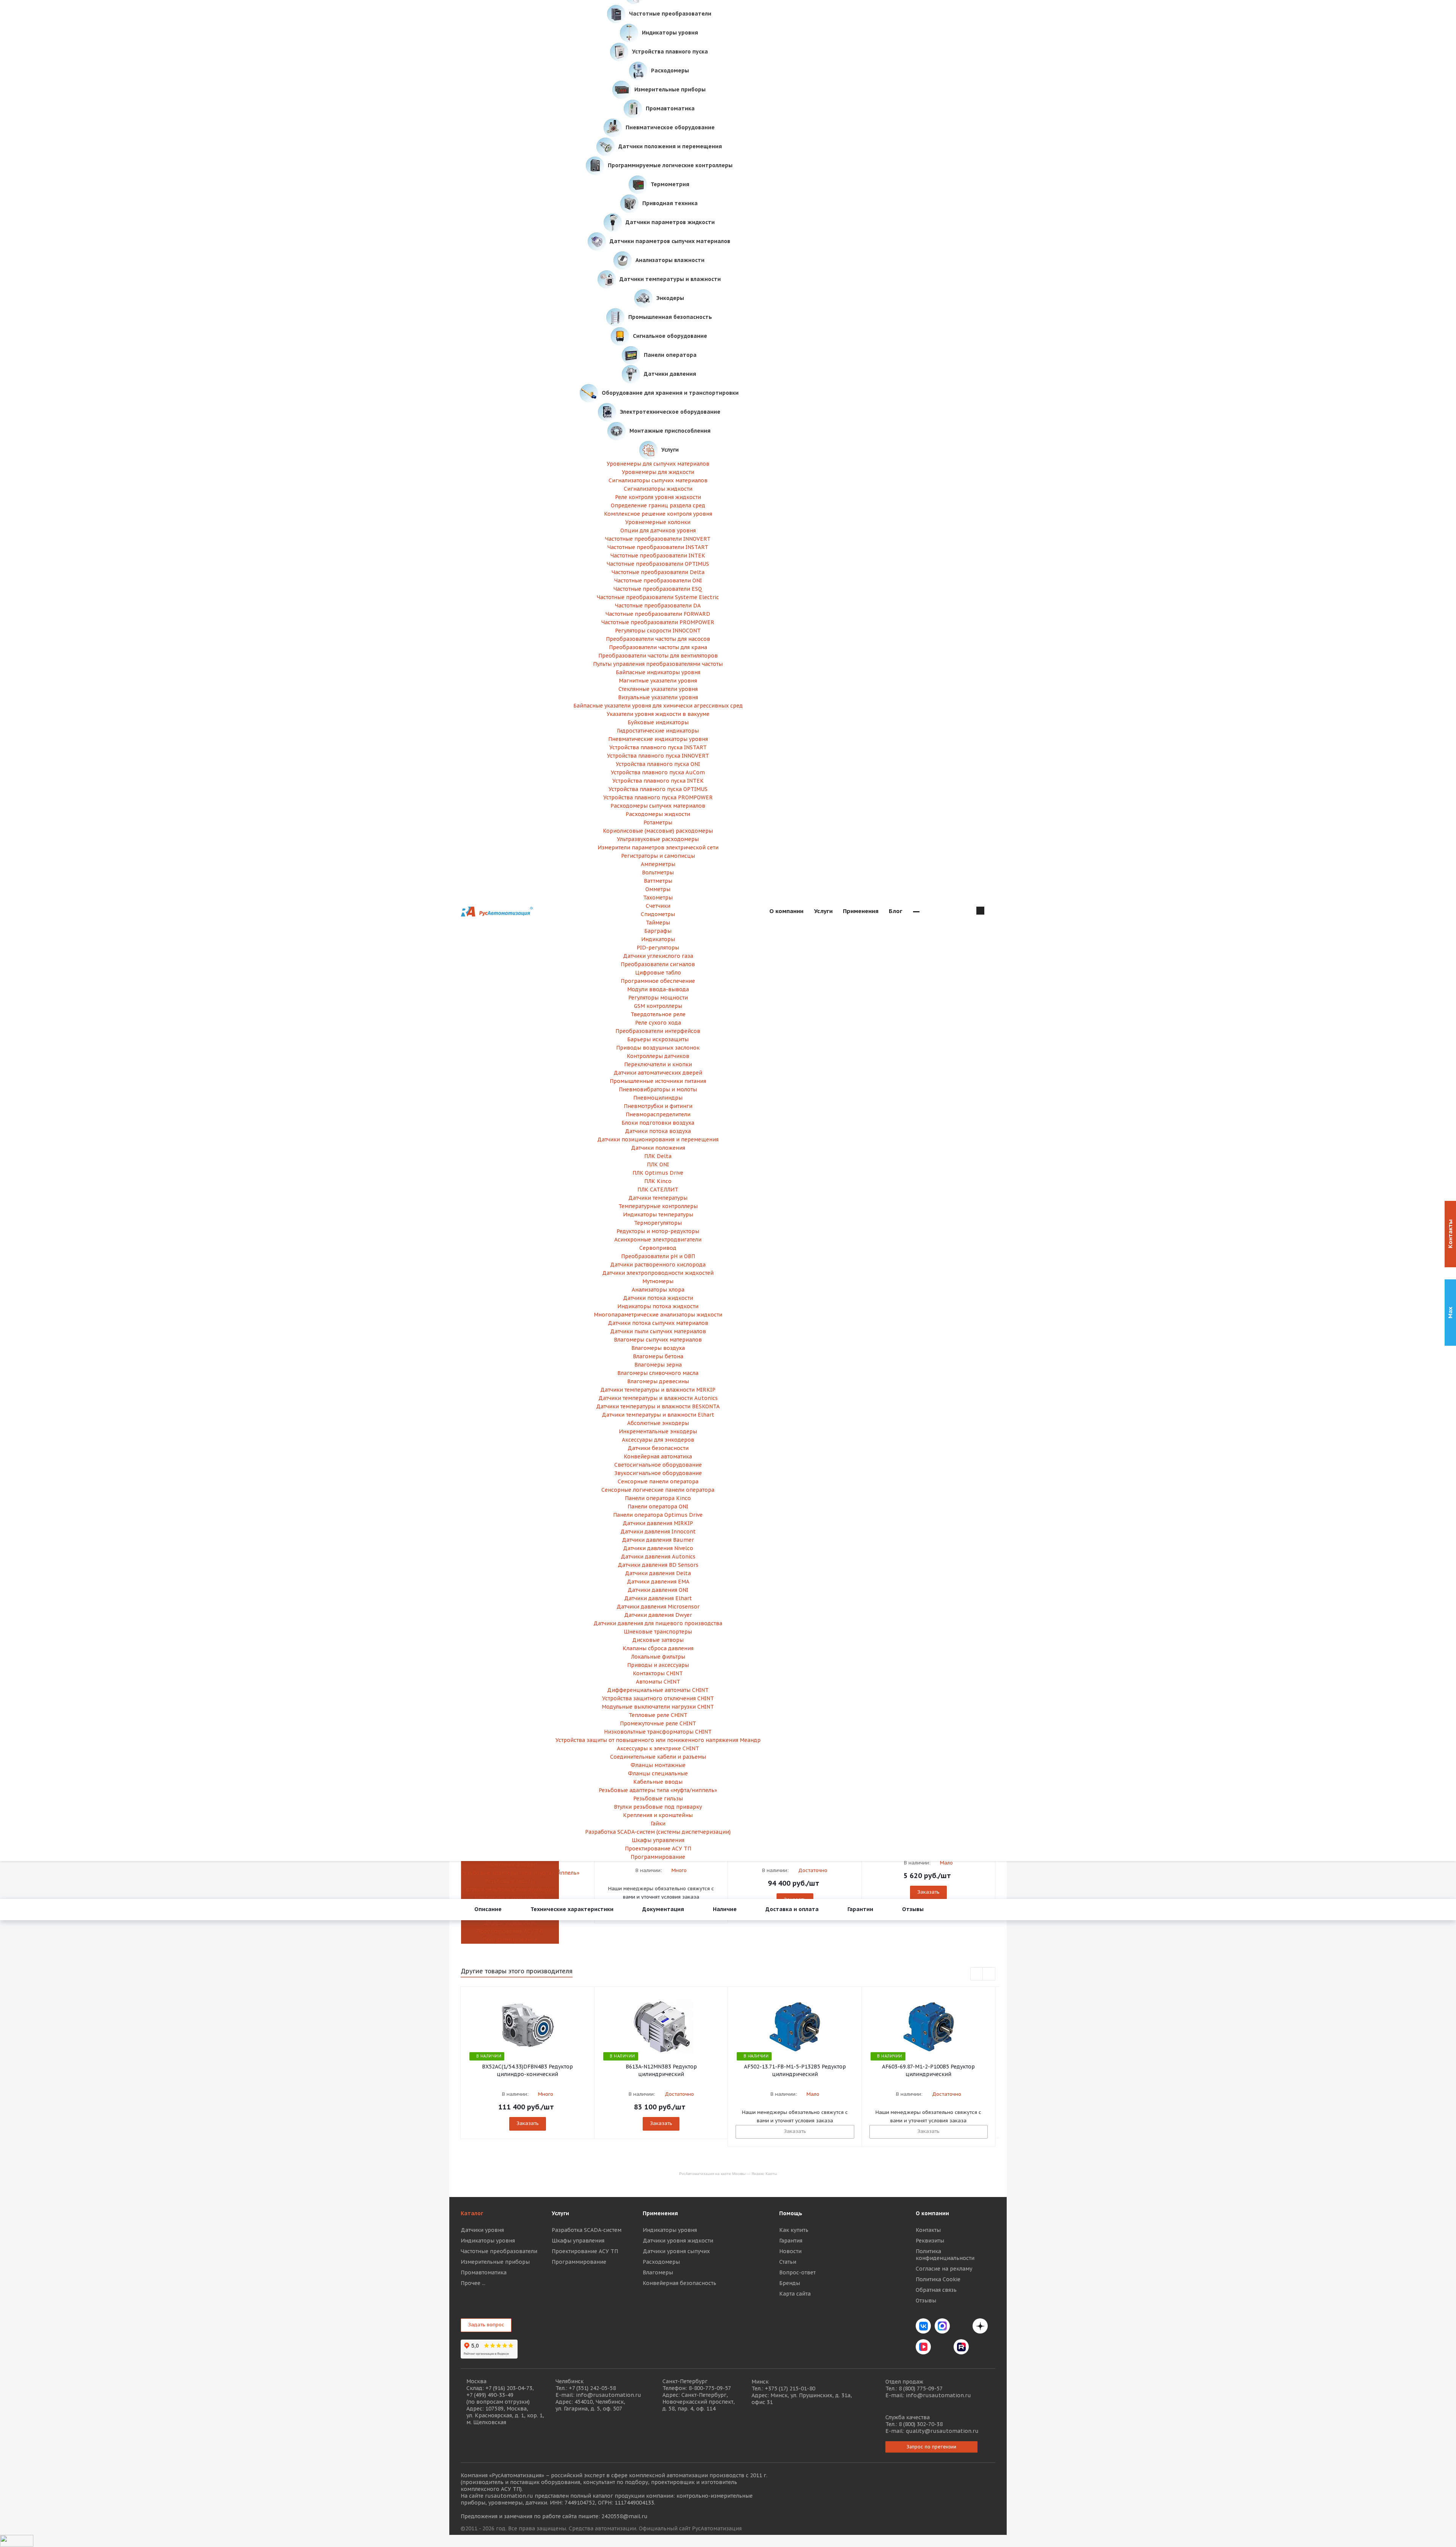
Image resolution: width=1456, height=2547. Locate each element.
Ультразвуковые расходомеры (658, 839)
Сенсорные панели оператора (658, 1481)
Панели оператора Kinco (658, 1498)
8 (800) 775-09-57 (921, 2388)
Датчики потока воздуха (658, 1131)
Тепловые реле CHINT (658, 1715)
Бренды (790, 2283)
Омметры (658, 889)
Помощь (791, 2213)
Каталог (472, 2213)
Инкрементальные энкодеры (658, 1431)
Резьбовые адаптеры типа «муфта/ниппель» (510, 1873)
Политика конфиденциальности (945, 2255)
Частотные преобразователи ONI (658, 581)
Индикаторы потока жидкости (658, 1306)
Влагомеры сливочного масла (658, 1373)
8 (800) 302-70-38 (921, 2424)
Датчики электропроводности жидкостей (658, 1273)
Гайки (658, 1824)
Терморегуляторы (658, 1223)
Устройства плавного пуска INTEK (658, 781)
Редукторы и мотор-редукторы (658, 1231)
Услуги (560, 2213)
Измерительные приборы (495, 2262)
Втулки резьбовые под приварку (510, 1889)
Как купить (794, 2230)
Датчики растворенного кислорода (658, 1265)
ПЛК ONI (658, 1164)
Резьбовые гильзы (510, 1881)
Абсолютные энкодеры (658, 1423)
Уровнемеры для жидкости (658, 472)
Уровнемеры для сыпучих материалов (658, 464)
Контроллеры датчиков (658, 1056)
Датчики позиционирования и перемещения (658, 1139)
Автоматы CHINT (658, 1682)
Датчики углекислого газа (658, 956)
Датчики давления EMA (658, 1582)
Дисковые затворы (658, 1640)
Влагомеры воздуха (658, 1348)
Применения (660, 2213)
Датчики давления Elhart (658, 1598)
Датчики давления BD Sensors (658, 1565)
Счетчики (658, 906)
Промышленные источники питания (658, 1081)
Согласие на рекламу (944, 2269)
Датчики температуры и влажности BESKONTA (658, 1406)
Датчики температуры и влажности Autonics (658, 1398)
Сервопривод (658, 1248)
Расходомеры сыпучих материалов (658, 806)
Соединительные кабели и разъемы (658, 1757)
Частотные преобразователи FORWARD (658, 614)
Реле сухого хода (658, 1023)
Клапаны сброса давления (658, 1648)
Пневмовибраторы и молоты (658, 1089)
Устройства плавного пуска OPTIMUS (658, 789)
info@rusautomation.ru (609, 2395)
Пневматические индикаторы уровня (658, 739)
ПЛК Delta (658, 1156)
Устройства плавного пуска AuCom (658, 772)
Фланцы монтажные (658, 1765)
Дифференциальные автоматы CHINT (658, 1690)
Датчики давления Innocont (658, 1532)
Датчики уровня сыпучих (676, 2251)
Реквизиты (930, 2241)
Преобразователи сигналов (658, 964)
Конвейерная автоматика (658, 1456)
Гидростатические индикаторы (658, 731)
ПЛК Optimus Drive (658, 1173)
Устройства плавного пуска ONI (658, 764)
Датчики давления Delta (658, 1573)
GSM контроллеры (658, 1006)
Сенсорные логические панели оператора (658, 1490)
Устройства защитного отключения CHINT (658, 1698)
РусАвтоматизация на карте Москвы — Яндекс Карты (728, 2173)
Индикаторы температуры (658, 1215)
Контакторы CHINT (658, 1673)
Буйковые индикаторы (658, 722)
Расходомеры (661, 2262)
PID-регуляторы (658, 948)
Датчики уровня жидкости (678, 2241)
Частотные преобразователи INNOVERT (658, 539)
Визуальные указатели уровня (658, 697)
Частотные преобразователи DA (658, 606)
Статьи (788, 2262)
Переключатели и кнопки (658, 1064)
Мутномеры (658, 1281)
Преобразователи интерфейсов (658, 1031)
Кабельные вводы (510, 1864)
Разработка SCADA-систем (587, 2230)
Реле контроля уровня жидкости (658, 497)
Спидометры (658, 914)
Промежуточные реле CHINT (658, 1723)
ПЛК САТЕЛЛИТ (658, 1190)
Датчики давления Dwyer (658, 1615)
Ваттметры (658, 881)
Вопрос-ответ (797, 2272)
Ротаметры (658, 822)
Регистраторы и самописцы (658, 856)
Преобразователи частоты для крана (658, 647)
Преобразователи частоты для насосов (658, 639)
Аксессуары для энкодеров (658, 1440)
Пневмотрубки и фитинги (658, 1106)
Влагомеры (658, 2272)
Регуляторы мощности (658, 998)
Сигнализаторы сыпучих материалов (658, 480)
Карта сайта (795, 2294)
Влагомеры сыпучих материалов (658, 1340)
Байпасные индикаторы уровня (658, 672)
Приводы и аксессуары (658, 1665)
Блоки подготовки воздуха (658, 1123)
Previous (977, 1974)
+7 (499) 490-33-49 (490, 2395)
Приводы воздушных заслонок (658, 1048)
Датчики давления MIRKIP (658, 1523)
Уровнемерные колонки (658, 522)
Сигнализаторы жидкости (658, 489)
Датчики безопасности (658, 1448)
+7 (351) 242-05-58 (592, 2388)
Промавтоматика (484, 2272)
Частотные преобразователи (499, 2251)
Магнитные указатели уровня (658, 681)
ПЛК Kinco (658, 1181)
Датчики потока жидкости (658, 1298)
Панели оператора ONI (658, 1507)
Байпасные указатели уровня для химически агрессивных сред (658, 706)
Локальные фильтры (658, 1657)
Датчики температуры (658, 1198)
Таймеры (658, 923)
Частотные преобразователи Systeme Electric (658, 597)
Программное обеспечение (658, 981)
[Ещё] (916, 912)
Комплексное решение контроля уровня (658, 514)
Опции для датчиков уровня (658, 530)
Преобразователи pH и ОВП (658, 1256)
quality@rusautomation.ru (942, 2431)
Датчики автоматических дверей (658, 1073)
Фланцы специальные (658, 1773)
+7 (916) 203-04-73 (509, 2388)
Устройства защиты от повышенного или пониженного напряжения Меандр (658, 1740)
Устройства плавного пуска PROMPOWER (658, 797)
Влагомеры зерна (658, 1365)
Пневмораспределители (658, 1114)
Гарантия (791, 2241)
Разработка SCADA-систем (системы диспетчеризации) (658, 1832)
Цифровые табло (658, 973)
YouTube (942, 2347)
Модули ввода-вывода (658, 989)
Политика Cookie (938, 2279)
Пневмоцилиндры (658, 1098)
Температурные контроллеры (658, 1206)
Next (989, 1974)
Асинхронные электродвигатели (658, 1240)
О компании (932, 2213)
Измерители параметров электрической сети (658, 847)
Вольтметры (658, 873)
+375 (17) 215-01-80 (790, 2388)
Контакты (928, 2230)
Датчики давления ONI (658, 1590)
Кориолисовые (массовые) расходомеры (658, 831)
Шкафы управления (510, 1923)
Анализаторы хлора (658, 1290)
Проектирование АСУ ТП (510, 1931)
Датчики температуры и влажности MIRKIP (658, 1390)
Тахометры (658, 898)
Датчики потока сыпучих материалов (658, 1323)
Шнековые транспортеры (658, 1632)
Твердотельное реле (658, 1014)
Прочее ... (473, 2283)
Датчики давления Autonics (658, 1557)
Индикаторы (658, 939)
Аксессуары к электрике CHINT (658, 1748)
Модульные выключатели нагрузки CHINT (658, 1707)
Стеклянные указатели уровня (658, 689)
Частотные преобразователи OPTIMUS (658, 564)
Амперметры (658, 864)
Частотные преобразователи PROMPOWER (658, 622)
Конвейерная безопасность (679, 2283)
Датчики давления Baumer (658, 1540)
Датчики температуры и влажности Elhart (658, 1415)
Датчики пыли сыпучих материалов (658, 1331)
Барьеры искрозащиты (658, 1039)
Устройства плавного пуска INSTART (658, 747)
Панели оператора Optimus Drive (658, 1515)
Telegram (961, 2326)
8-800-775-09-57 (710, 2388)
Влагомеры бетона (658, 1356)
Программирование (510, 1940)
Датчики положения (658, 1148)
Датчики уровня (482, 2230)
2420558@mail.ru (624, 2516)
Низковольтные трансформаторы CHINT (658, 1732)
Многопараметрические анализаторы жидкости (658, 1315)
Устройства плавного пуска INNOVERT (658, 756)
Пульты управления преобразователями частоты (658, 664)
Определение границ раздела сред (658, 505)
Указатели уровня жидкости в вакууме (658, 714)
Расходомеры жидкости (658, 814)
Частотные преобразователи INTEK (658, 556)
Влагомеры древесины (658, 1381)
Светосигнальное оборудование (658, 1465)
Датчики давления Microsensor (658, 1607)
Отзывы (926, 2301)
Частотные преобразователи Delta (658, 572)
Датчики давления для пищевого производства (658, 1623)
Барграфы (658, 931)
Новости (790, 2251)
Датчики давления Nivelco (658, 1548)
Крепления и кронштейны (510, 1898)
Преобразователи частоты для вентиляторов (658, 656)
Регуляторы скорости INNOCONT (658, 631)
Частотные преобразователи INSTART (658, 547)
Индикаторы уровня (488, 2241)
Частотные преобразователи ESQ (658, 589)
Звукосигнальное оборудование (658, 1473)
